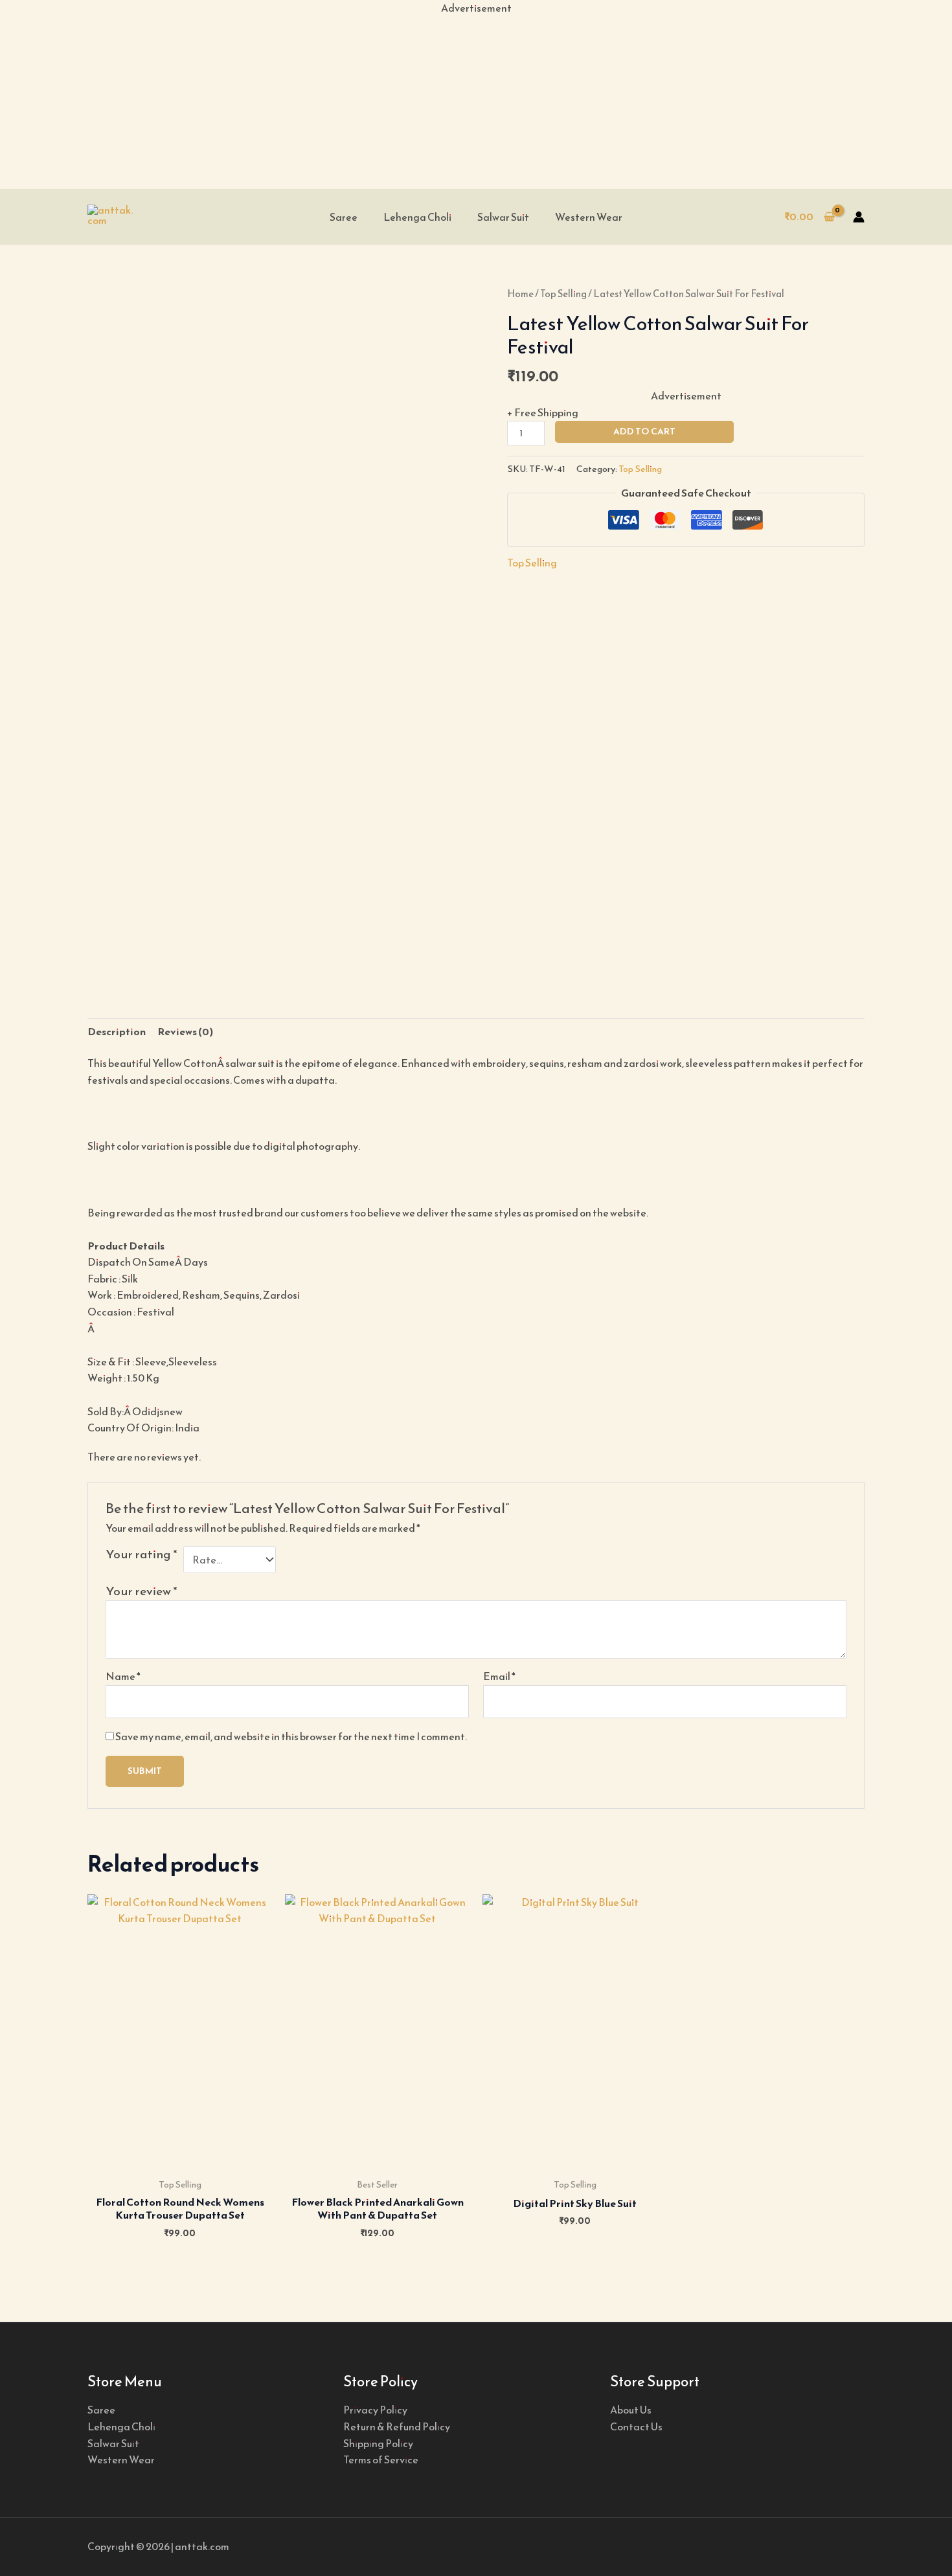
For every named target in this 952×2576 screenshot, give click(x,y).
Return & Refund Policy (397, 2426)
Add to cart (644, 431)
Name (123, 1676)
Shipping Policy (378, 2443)
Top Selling (563, 294)
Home (520, 294)
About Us (631, 2410)
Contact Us (636, 2426)
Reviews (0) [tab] (185, 1031)
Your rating (142, 1555)
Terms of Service (381, 2459)
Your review (142, 1591)
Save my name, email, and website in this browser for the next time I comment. (291, 1736)
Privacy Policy (375, 2410)
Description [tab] (117, 1031)
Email (499, 1676)
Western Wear (589, 217)
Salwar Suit (503, 217)
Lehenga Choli (417, 217)
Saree (344, 217)
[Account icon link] (859, 217)
